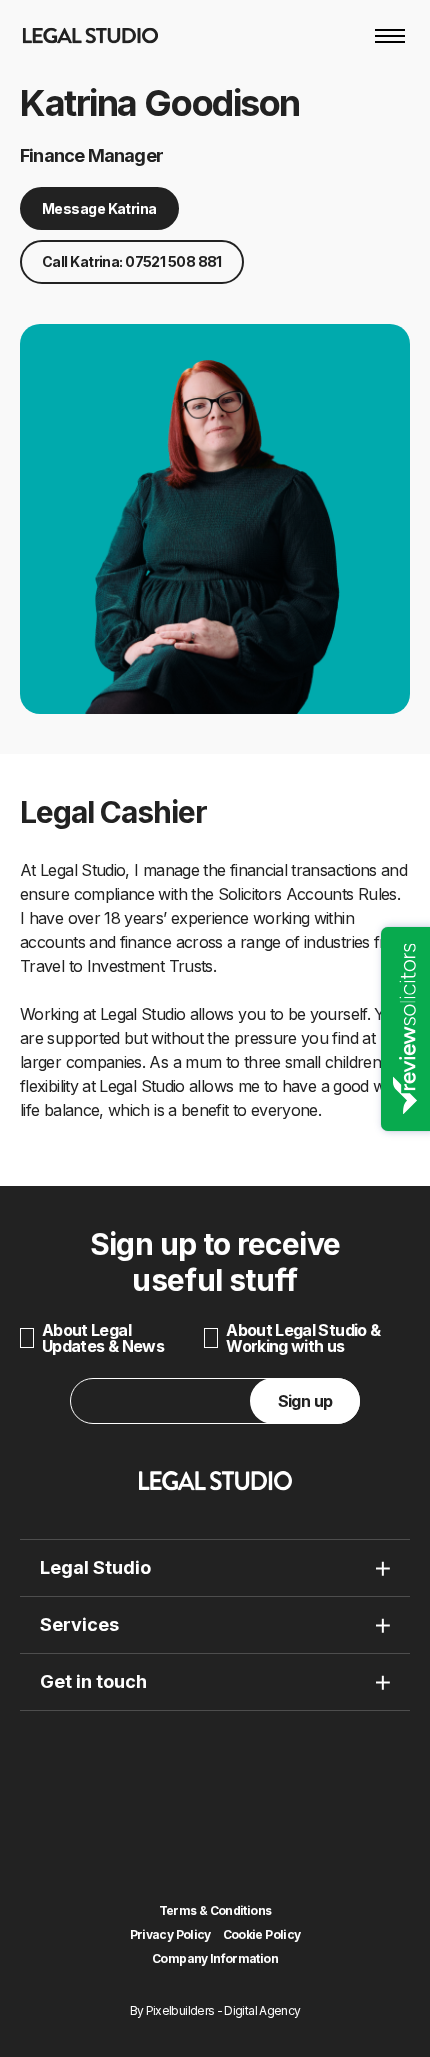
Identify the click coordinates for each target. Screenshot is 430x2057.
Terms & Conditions (215, 1911)
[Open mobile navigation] (390, 36)
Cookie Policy (262, 1935)
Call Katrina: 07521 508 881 (132, 261)
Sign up (305, 1401)
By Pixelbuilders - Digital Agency (215, 2011)
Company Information (215, 1959)
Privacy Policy (170, 1935)
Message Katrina (99, 208)
